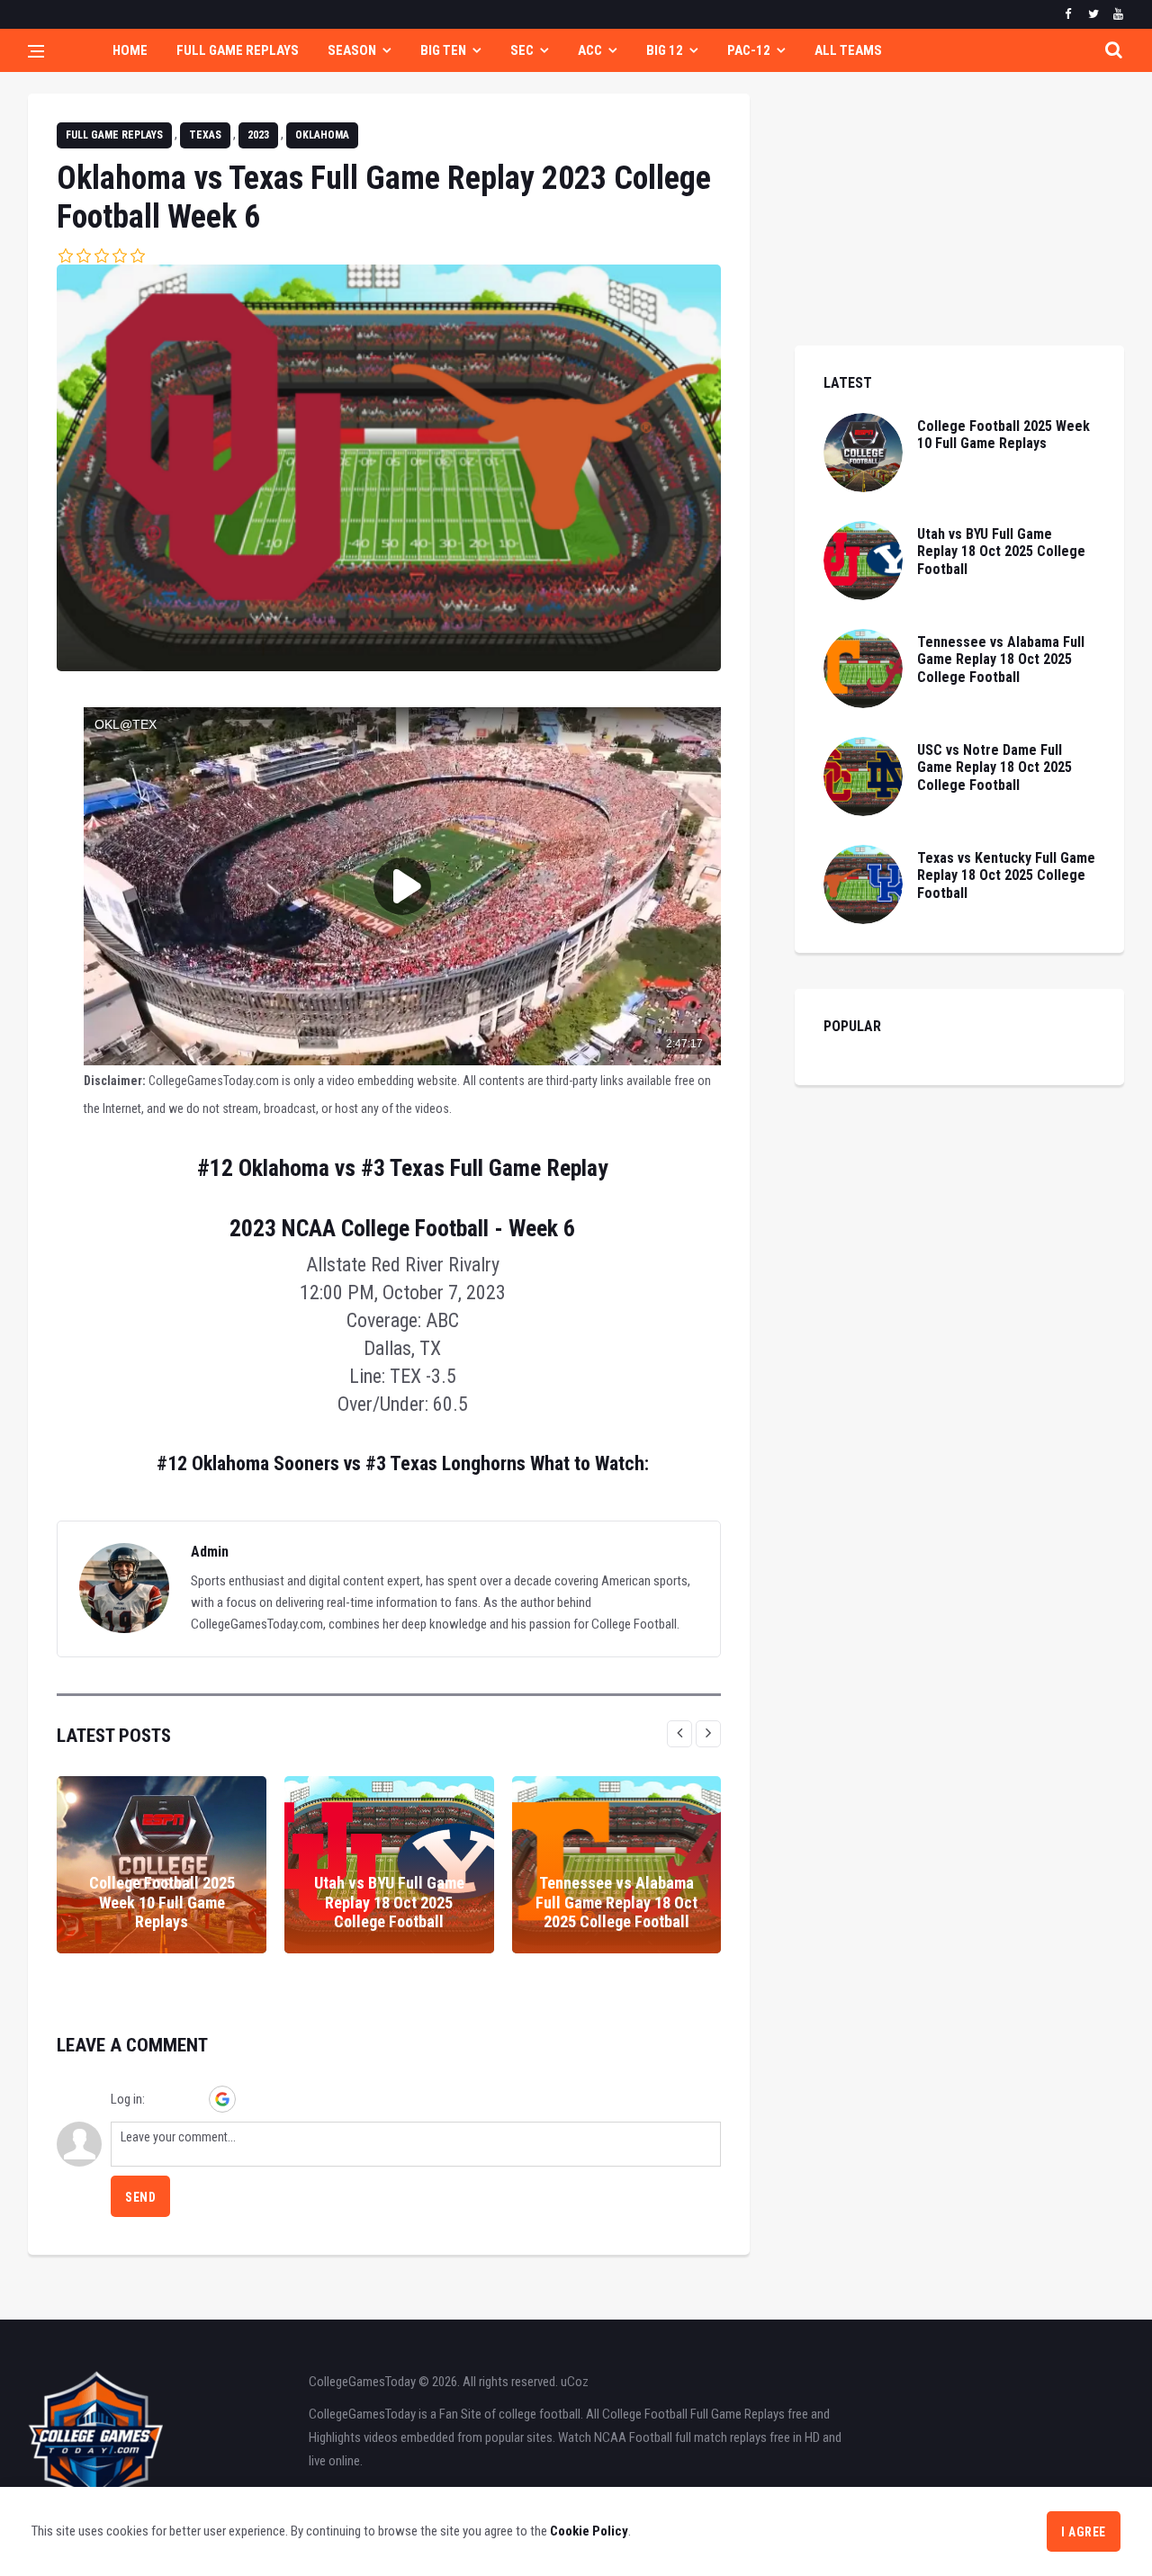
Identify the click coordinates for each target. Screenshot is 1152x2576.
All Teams (848, 50)
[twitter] (1093, 14)
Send (140, 2197)
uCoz (575, 2382)
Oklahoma (322, 135)
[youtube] (1118, 14)
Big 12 (665, 50)
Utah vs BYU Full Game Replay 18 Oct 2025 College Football (389, 1902)
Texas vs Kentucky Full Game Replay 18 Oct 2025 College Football (1006, 875)
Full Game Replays (238, 50)
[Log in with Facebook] (192, 2099)
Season (352, 50)
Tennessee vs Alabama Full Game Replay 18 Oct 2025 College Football (616, 1902)
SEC (522, 50)
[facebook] (1068, 14)
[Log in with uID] (161, 2099)
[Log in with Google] (222, 2099)
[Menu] (36, 53)
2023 (258, 135)
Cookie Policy (589, 2531)
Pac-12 (749, 50)
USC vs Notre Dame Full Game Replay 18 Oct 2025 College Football (994, 767)
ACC (590, 50)
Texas (205, 135)
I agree (1084, 2532)
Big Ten (443, 50)
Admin (210, 1552)
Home (130, 50)
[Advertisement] (959, 220)
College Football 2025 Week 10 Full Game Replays (162, 1902)
